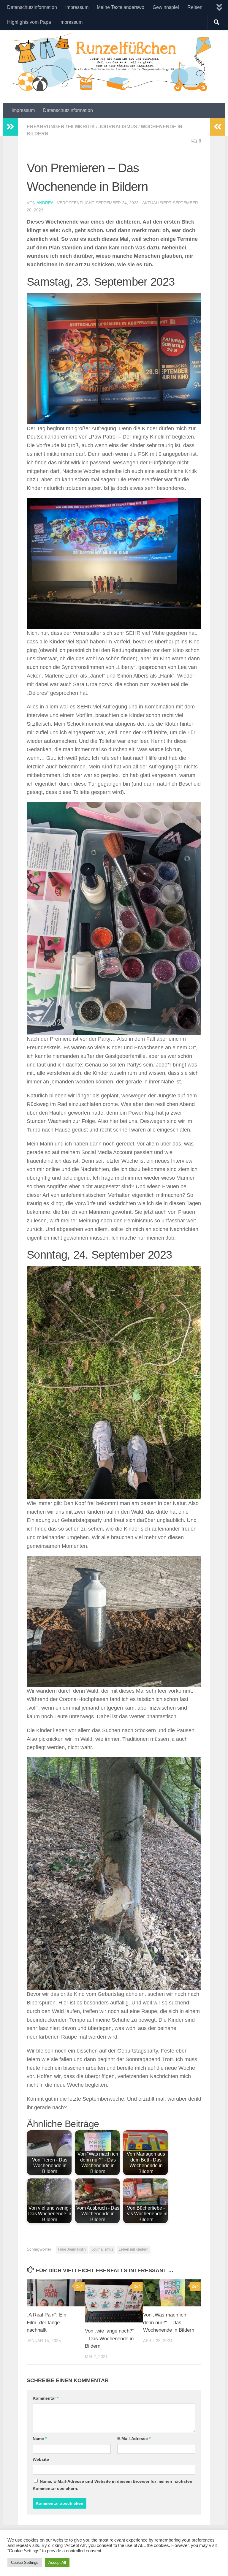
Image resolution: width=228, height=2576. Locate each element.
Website (41, 2459)
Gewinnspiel (166, 7)
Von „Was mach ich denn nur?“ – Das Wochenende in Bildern (169, 2322)
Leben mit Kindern (134, 2249)
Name (40, 2439)
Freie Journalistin (72, 2249)
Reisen (195, 7)
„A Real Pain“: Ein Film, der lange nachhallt (46, 2322)
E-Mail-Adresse (134, 2439)
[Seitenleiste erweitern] (10, 127)
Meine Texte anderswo (121, 7)
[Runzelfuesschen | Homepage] (114, 62)
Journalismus (118, 127)
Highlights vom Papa (29, 22)
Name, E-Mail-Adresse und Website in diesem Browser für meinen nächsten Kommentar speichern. (113, 2485)
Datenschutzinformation (32, 7)
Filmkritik (81, 127)
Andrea (45, 203)
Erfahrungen (46, 127)
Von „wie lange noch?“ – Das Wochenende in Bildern (109, 2338)
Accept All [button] (57, 2562)
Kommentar (46, 2398)
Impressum (77, 7)
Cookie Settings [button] (25, 2562)
